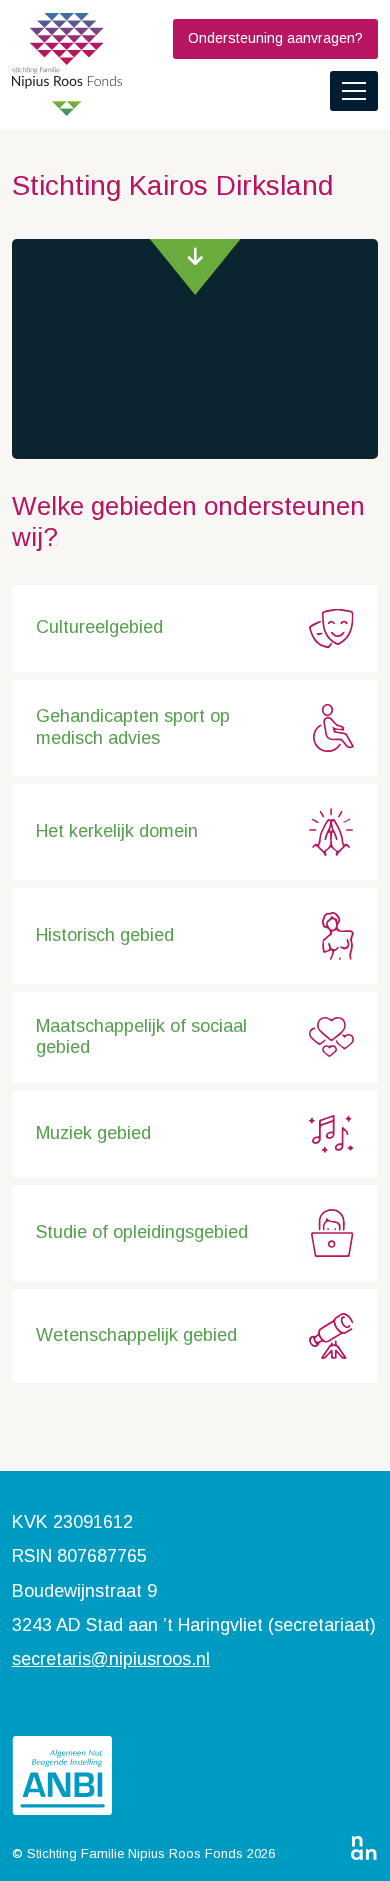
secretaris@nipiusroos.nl (111, 1659)
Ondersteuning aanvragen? (275, 38)
